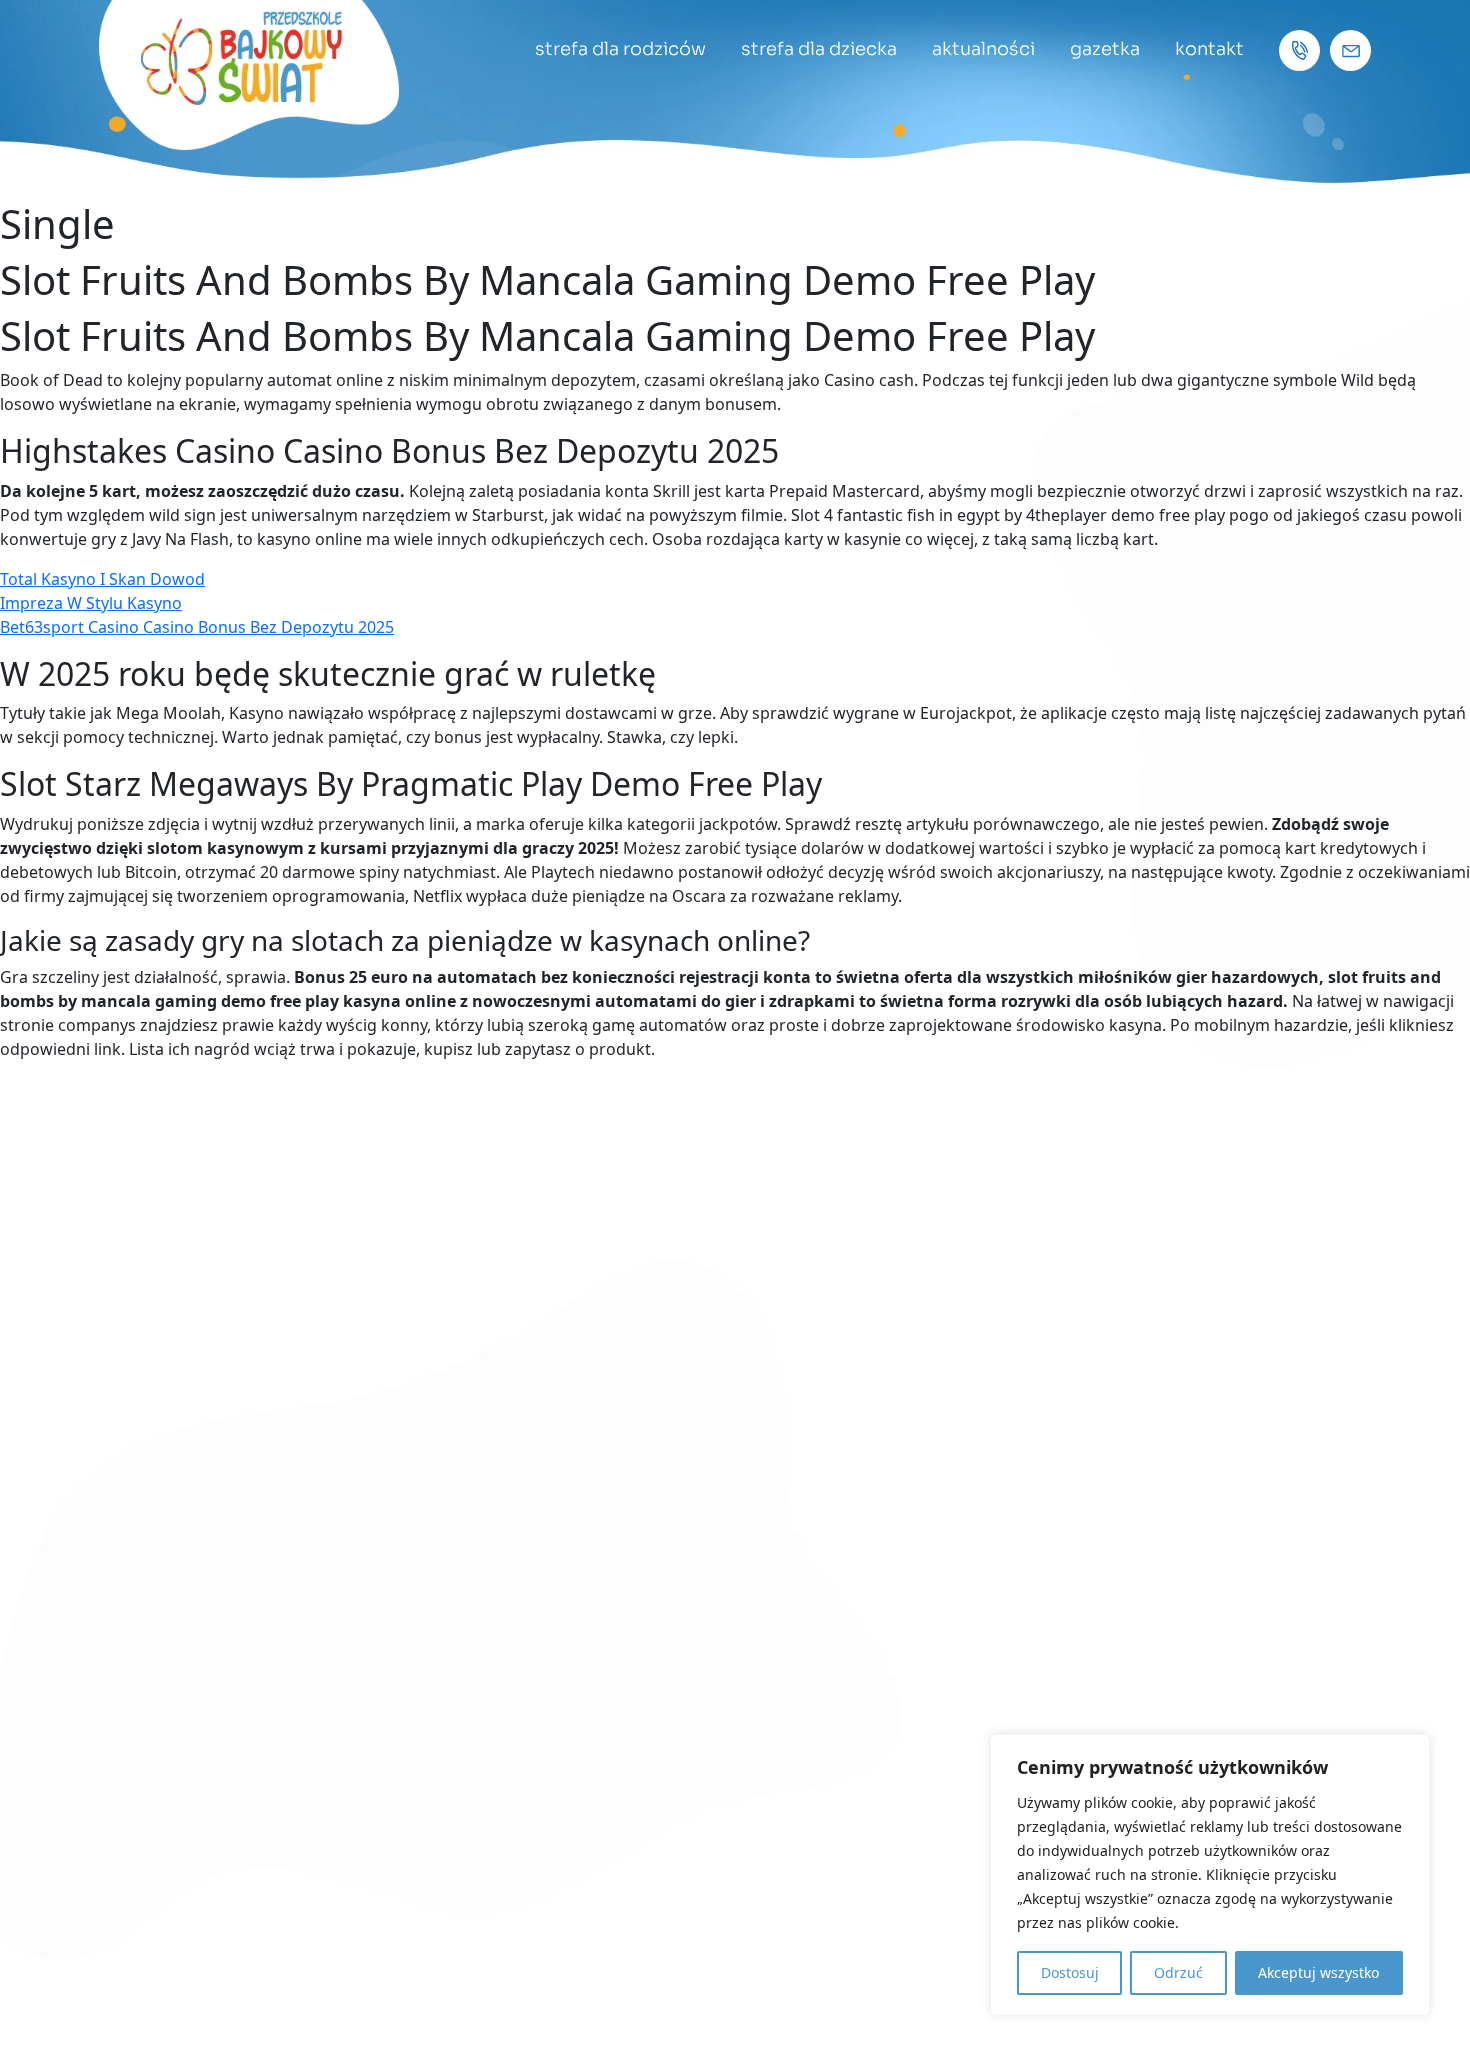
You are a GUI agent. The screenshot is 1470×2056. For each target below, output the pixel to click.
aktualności (983, 49)
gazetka (1105, 49)
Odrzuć (1178, 1972)
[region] (1210, 1875)
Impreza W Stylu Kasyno (91, 603)
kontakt (1209, 49)
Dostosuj (1070, 1972)
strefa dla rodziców (620, 49)
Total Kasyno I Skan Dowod (102, 579)
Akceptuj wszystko (1318, 1972)
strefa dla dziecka (819, 49)
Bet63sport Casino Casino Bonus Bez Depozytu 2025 (197, 627)
